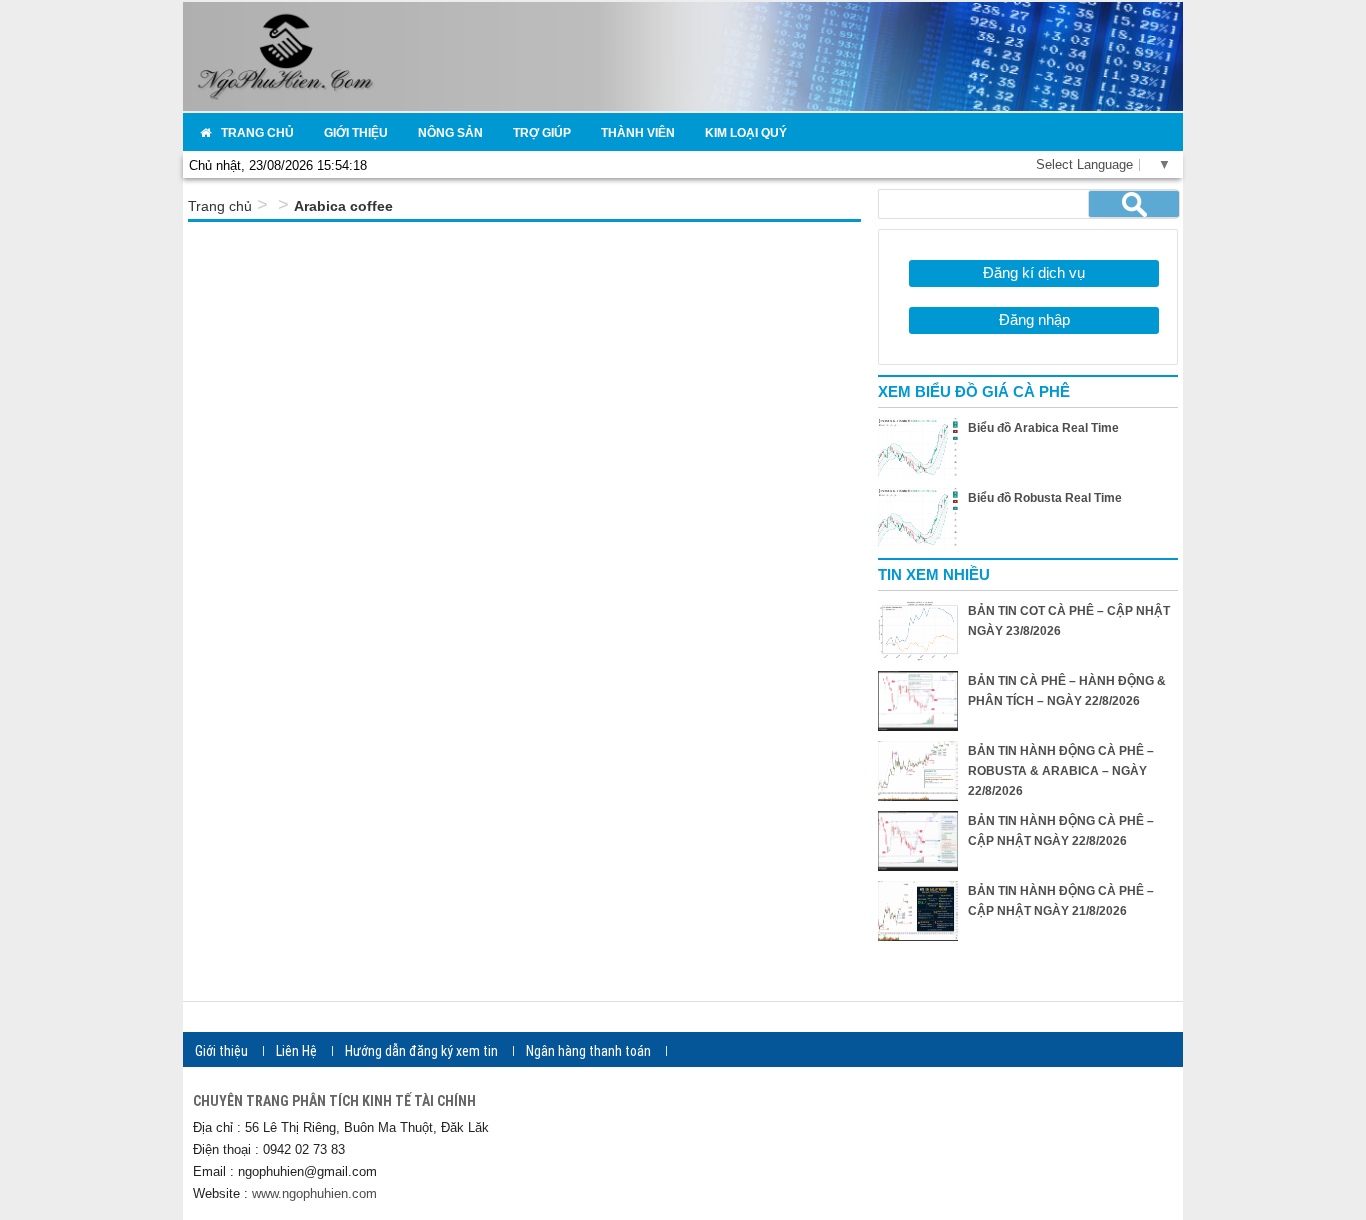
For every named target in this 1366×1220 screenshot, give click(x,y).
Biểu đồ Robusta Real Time (1045, 498)
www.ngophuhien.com (314, 1193)
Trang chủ (220, 206)
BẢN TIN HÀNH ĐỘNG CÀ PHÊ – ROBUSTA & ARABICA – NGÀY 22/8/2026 (1061, 771)
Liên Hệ (296, 1051)
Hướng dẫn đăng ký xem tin (421, 1051)
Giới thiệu (221, 1051)
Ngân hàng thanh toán (588, 1051)
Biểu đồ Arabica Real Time (1043, 428)
